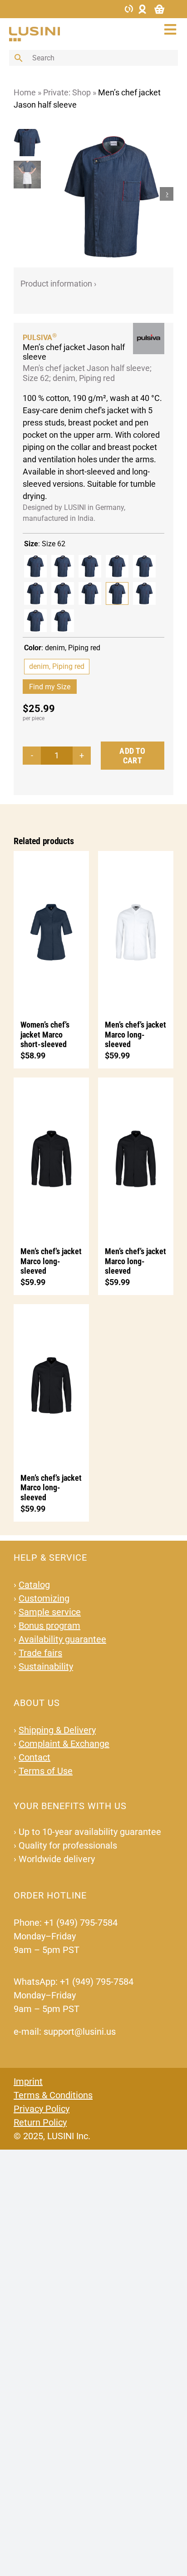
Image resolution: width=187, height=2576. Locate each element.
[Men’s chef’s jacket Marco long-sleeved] (136, 931)
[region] (30, 194)
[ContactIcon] (129, 8)
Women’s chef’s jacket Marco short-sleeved (45, 1034)
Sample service (50, 1612)
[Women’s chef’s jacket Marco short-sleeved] (51, 931)
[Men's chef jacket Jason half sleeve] (35, 566)
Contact (34, 1757)
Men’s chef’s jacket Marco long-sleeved (135, 1034)
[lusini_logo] (34, 31)
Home (25, 92)
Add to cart (132, 756)
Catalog (34, 1585)
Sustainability (46, 1666)
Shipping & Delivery (57, 1730)
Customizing (44, 1598)
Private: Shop (67, 92)
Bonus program (49, 1626)
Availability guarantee (62, 1639)
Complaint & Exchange (64, 1744)
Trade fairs (40, 1653)
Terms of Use (46, 1771)
